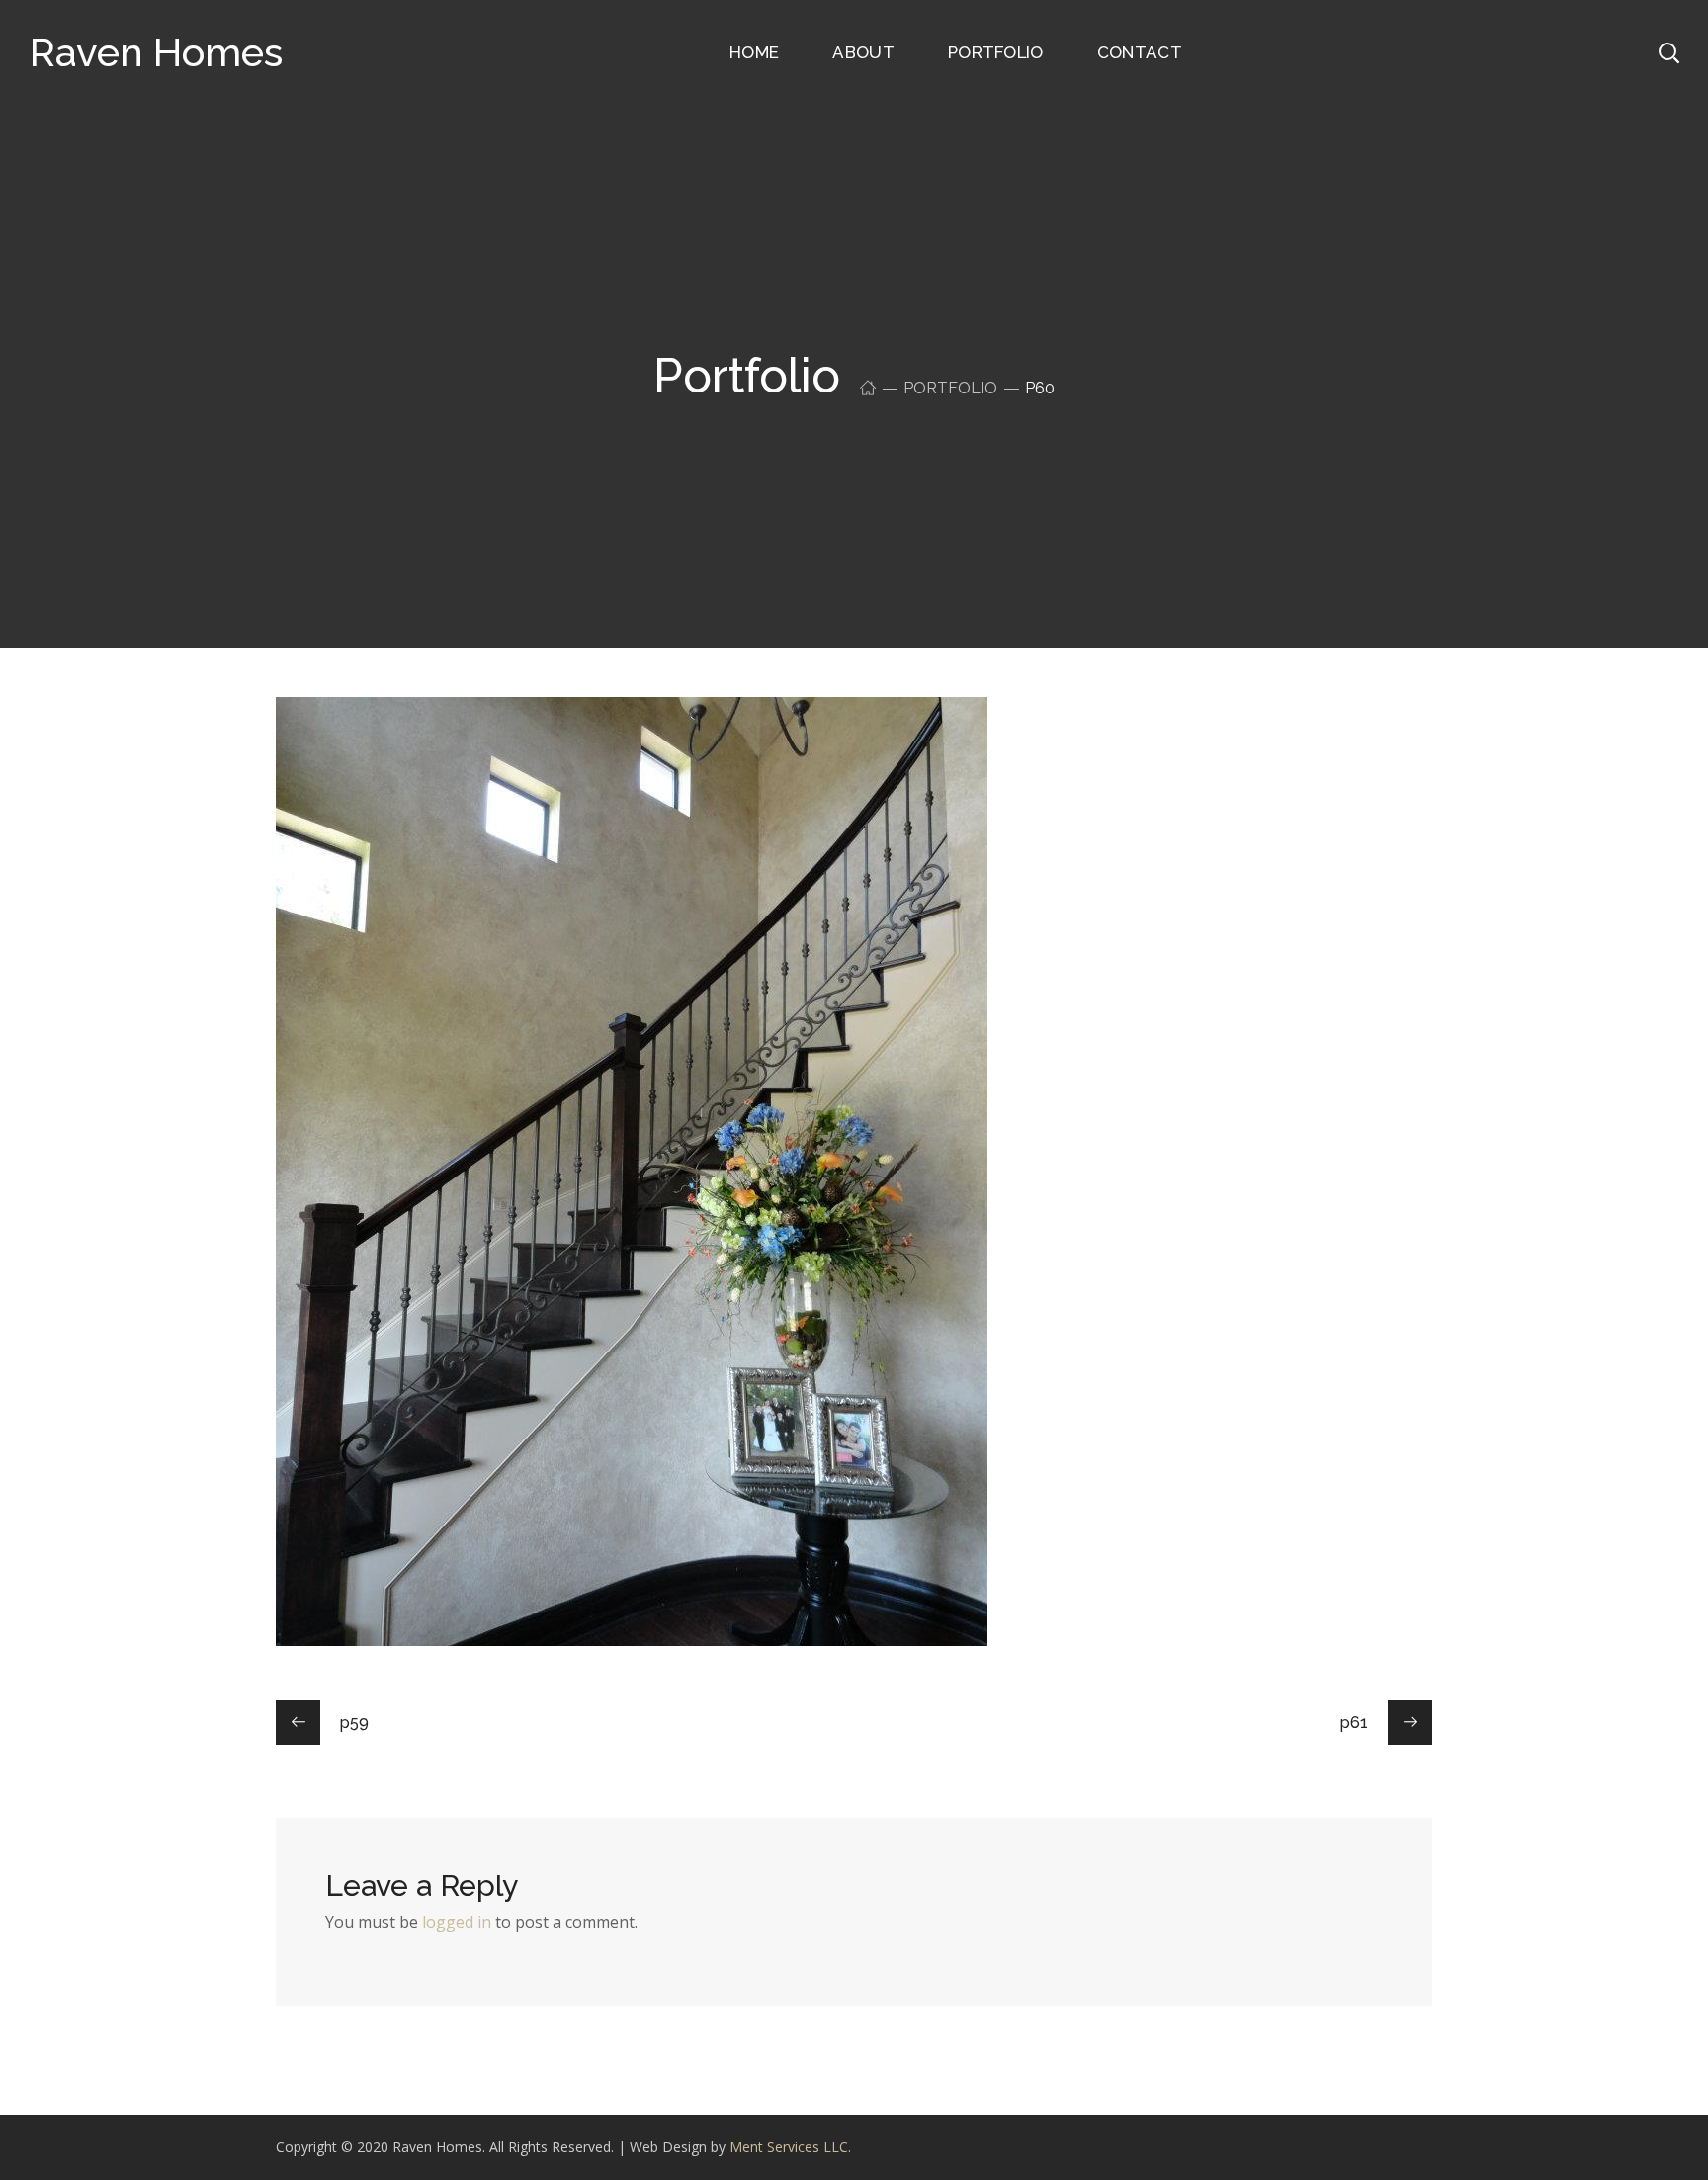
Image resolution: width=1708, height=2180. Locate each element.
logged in (457, 1922)
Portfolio (950, 388)
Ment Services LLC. (790, 2147)
